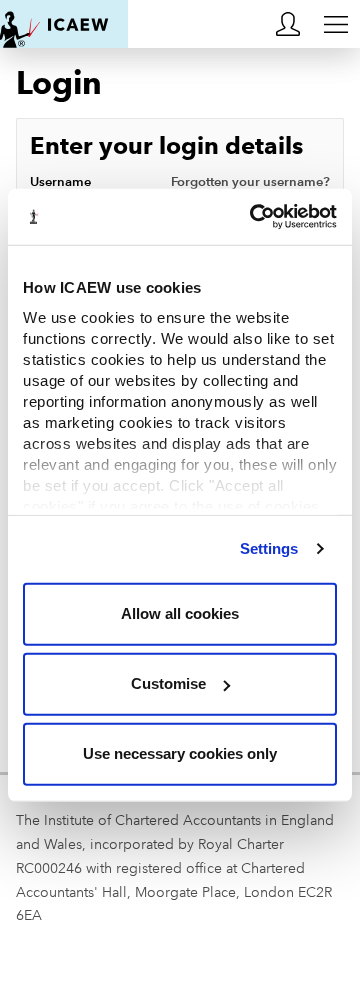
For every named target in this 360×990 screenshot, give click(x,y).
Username (180, 182)
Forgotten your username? (250, 182)
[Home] (64, 24)
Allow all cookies (180, 613)
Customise (168, 683)
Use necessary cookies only (180, 753)
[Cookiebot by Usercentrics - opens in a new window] (254, 217)
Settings (269, 548)
